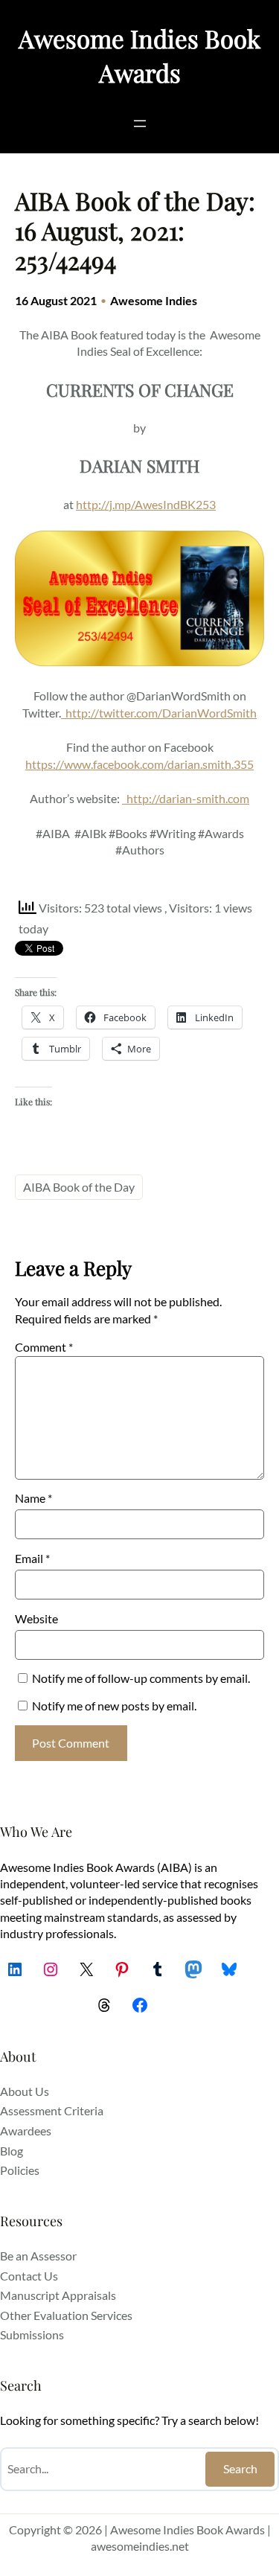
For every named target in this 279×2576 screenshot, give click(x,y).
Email (32, 1558)
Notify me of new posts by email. (114, 1706)
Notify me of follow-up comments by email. (141, 1678)
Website (36, 1618)
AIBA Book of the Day (79, 1187)
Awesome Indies (154, 300)
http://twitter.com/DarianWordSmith (161, 713)
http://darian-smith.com (188, 798)
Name (33, 1498)
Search (240, 2468)
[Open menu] (140, 124)
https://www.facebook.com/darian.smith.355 (139, 764)
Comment (44, 1347)
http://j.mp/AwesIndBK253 (146, 504)
